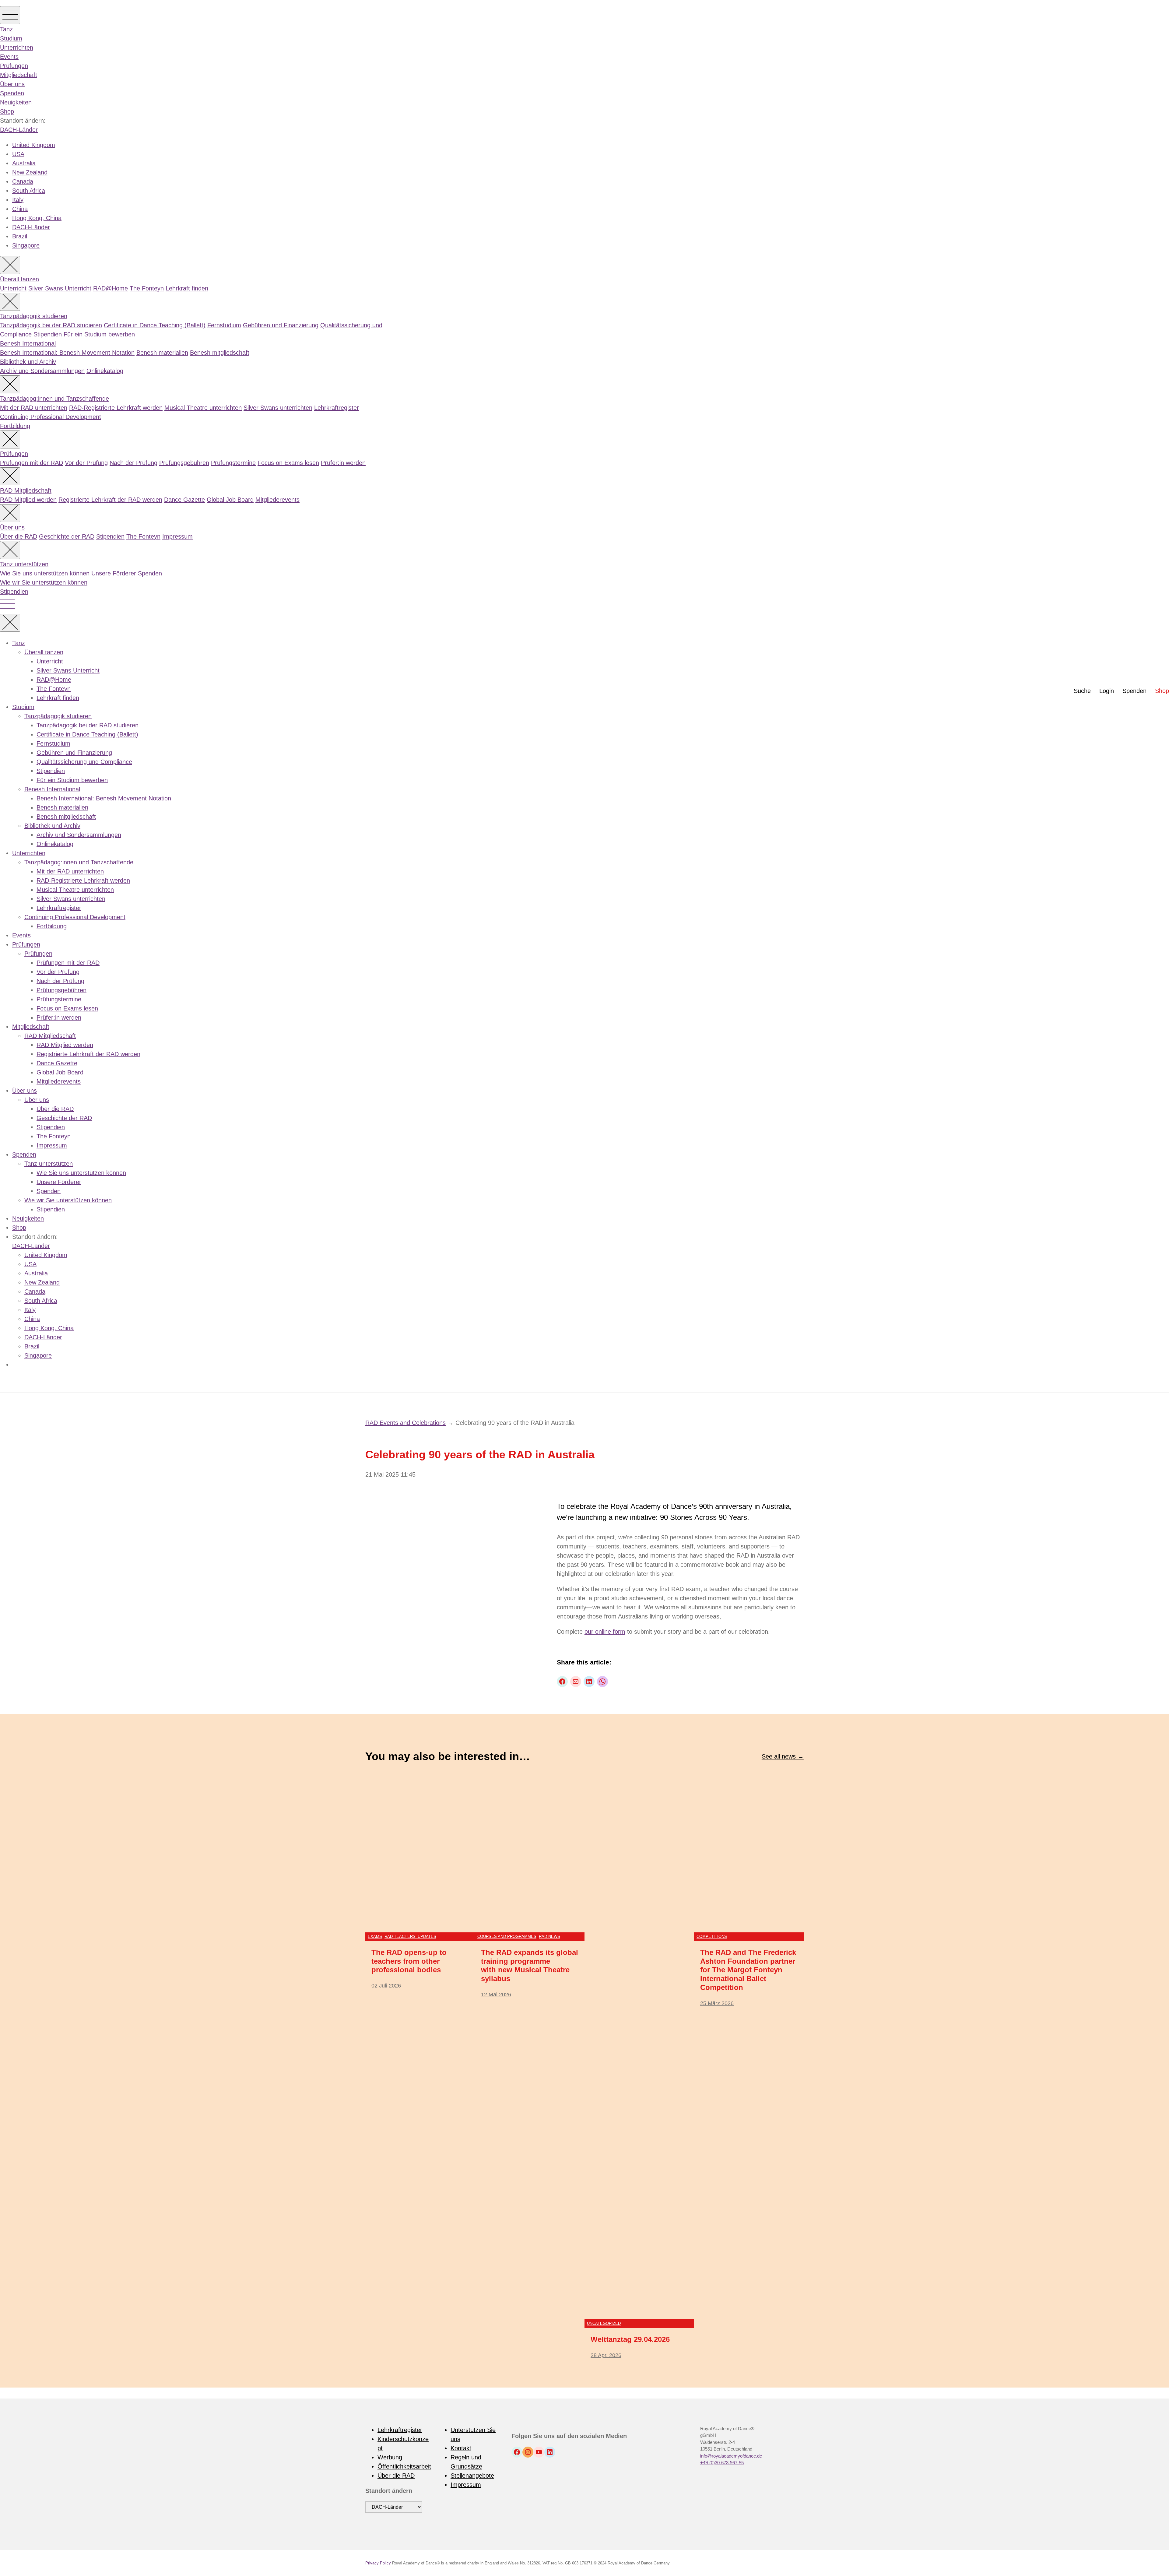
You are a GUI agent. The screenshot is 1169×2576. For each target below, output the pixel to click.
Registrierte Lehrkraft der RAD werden (110, 500)
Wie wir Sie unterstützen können (44, 582)
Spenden (12, 93)
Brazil (20, 236)
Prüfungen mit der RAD (32, 463)
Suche (1082, 691)
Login (1107, 691)
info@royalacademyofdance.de (731, 2456)
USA (18, 154)
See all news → (783, 1756)
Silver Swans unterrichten (278, 408)
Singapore (26, 245)
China (20, 209)
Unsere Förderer (114, 573)
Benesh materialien (162, 353)
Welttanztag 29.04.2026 (630, 2339)
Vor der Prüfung (86, 463)
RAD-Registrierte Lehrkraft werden (116, 408)
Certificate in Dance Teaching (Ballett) (155, 325)
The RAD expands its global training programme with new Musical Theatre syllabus (530, 1965)
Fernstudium (224, 325)
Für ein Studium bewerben (99, 334)
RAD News (549, 1936)
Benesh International (28, 343)
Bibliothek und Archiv (28, 362)
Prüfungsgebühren (184, 463)
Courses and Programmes (507, 1936)
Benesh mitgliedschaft (220, 353)
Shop (7, 111)
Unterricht (13, 288)
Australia (24, 163)
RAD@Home (111, 288)
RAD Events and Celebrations (405, 1423)
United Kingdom (34, 145)
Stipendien (48, 334)
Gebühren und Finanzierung (281, 325)
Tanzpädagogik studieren (34, 316)
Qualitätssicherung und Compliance (84, 762)
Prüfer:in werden (343, 463)
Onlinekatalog (105, 371)
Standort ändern (389, 2491)
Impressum (177, 536)
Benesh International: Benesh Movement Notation (67, 353)
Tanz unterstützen (24, 564)
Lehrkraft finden (187, 288)
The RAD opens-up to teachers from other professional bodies (409, 1961)
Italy (18, 200)
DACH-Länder (19, 130)
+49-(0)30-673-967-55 (722, 2463)
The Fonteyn (147, 288)
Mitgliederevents (277, 500)
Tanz (6, 29)
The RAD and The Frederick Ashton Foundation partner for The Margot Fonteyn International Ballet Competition (748, 1970)
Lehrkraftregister (337, 408)
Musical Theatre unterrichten (203, 408)
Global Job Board (230, 500)
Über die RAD (19, 536)
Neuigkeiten (16, 102)
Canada (23, 181)
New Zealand (30, 172)
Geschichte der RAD (67, 536)
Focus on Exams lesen (288, 463)
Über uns (12, 84)
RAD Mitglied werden (28, 500)
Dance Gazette (184, 500)
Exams (375, 1936)
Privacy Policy (378, 2563)
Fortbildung (15, 426)
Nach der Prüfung (133, 463)
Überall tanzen (19, 279)
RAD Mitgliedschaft (26, 490)
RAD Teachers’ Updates (410, 1936)
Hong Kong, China (37, 218)
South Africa (29, 191)
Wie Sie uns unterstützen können (45, 573)
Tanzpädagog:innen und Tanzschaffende (54, 399)
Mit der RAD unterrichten (34, 408)
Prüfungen (14, 66)
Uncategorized (604, 2323)
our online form (605, 1632)
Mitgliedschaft (19, 75)
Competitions (712, 1936)
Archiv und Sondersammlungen (42, 371)
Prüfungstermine (233, 463)
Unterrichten (17, 47)
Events (9, 57)
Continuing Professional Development (51, 417)
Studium (11, 38)
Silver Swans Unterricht (60, 288)
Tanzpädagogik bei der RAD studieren (51, 325)
